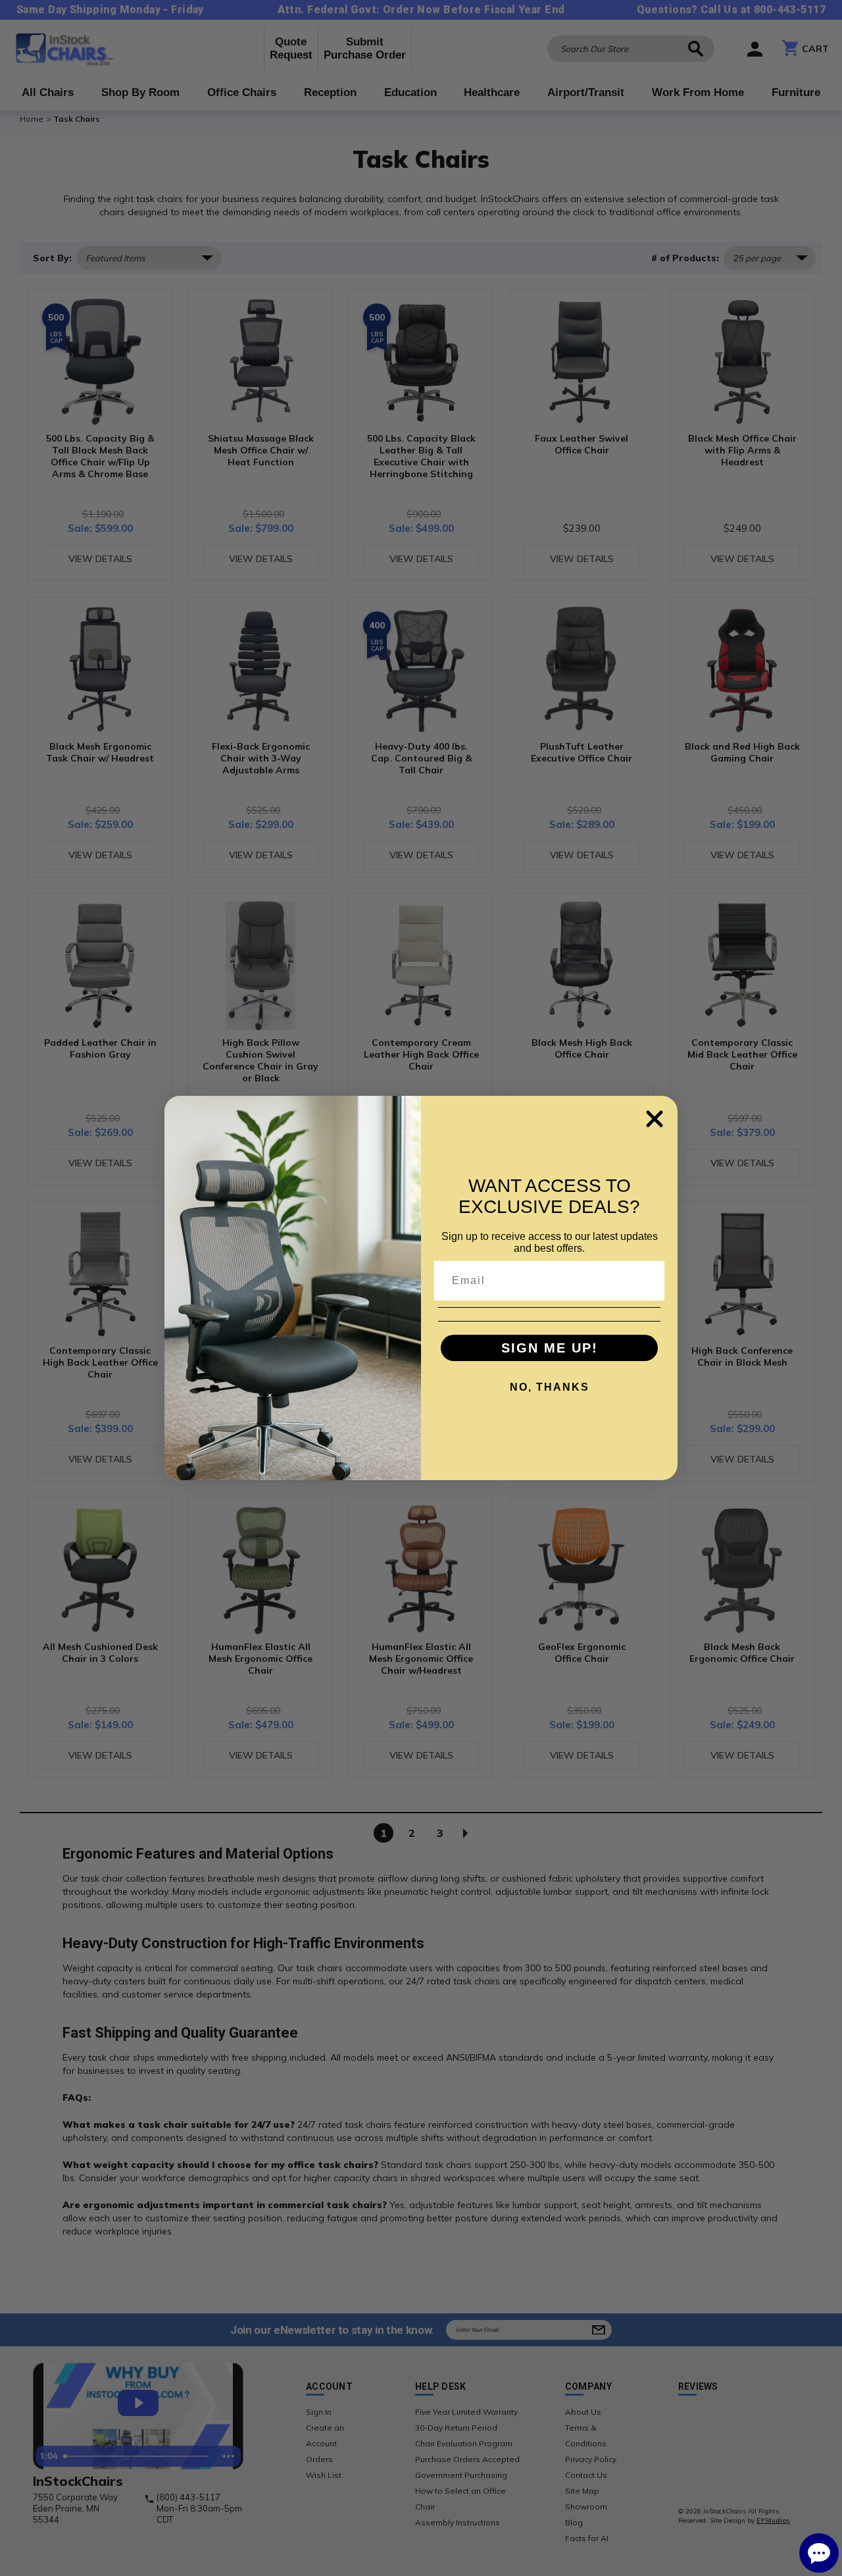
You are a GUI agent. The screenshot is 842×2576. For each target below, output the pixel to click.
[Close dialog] (655, 1119)
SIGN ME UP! (550, 1348)
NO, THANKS (550, 1387)
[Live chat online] (819, 2553)
